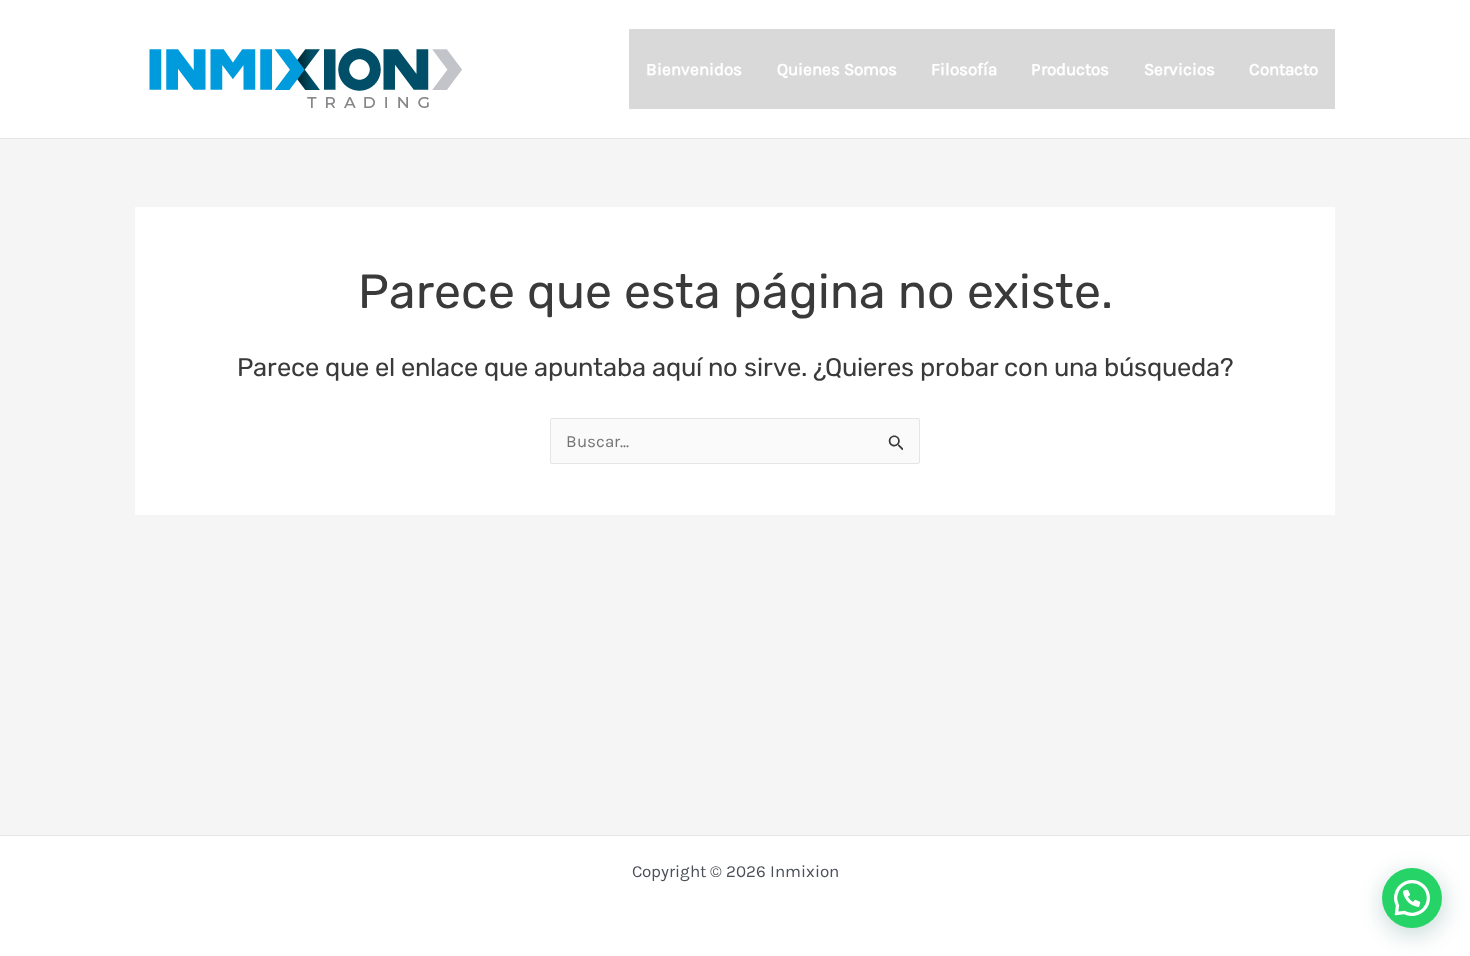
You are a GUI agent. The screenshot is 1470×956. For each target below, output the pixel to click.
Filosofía (964, 69)
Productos (1070, 69)
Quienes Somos (837, 69)
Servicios (1179, 69)
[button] (1412, 898)
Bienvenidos (694, 69)
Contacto (1283, 69)
